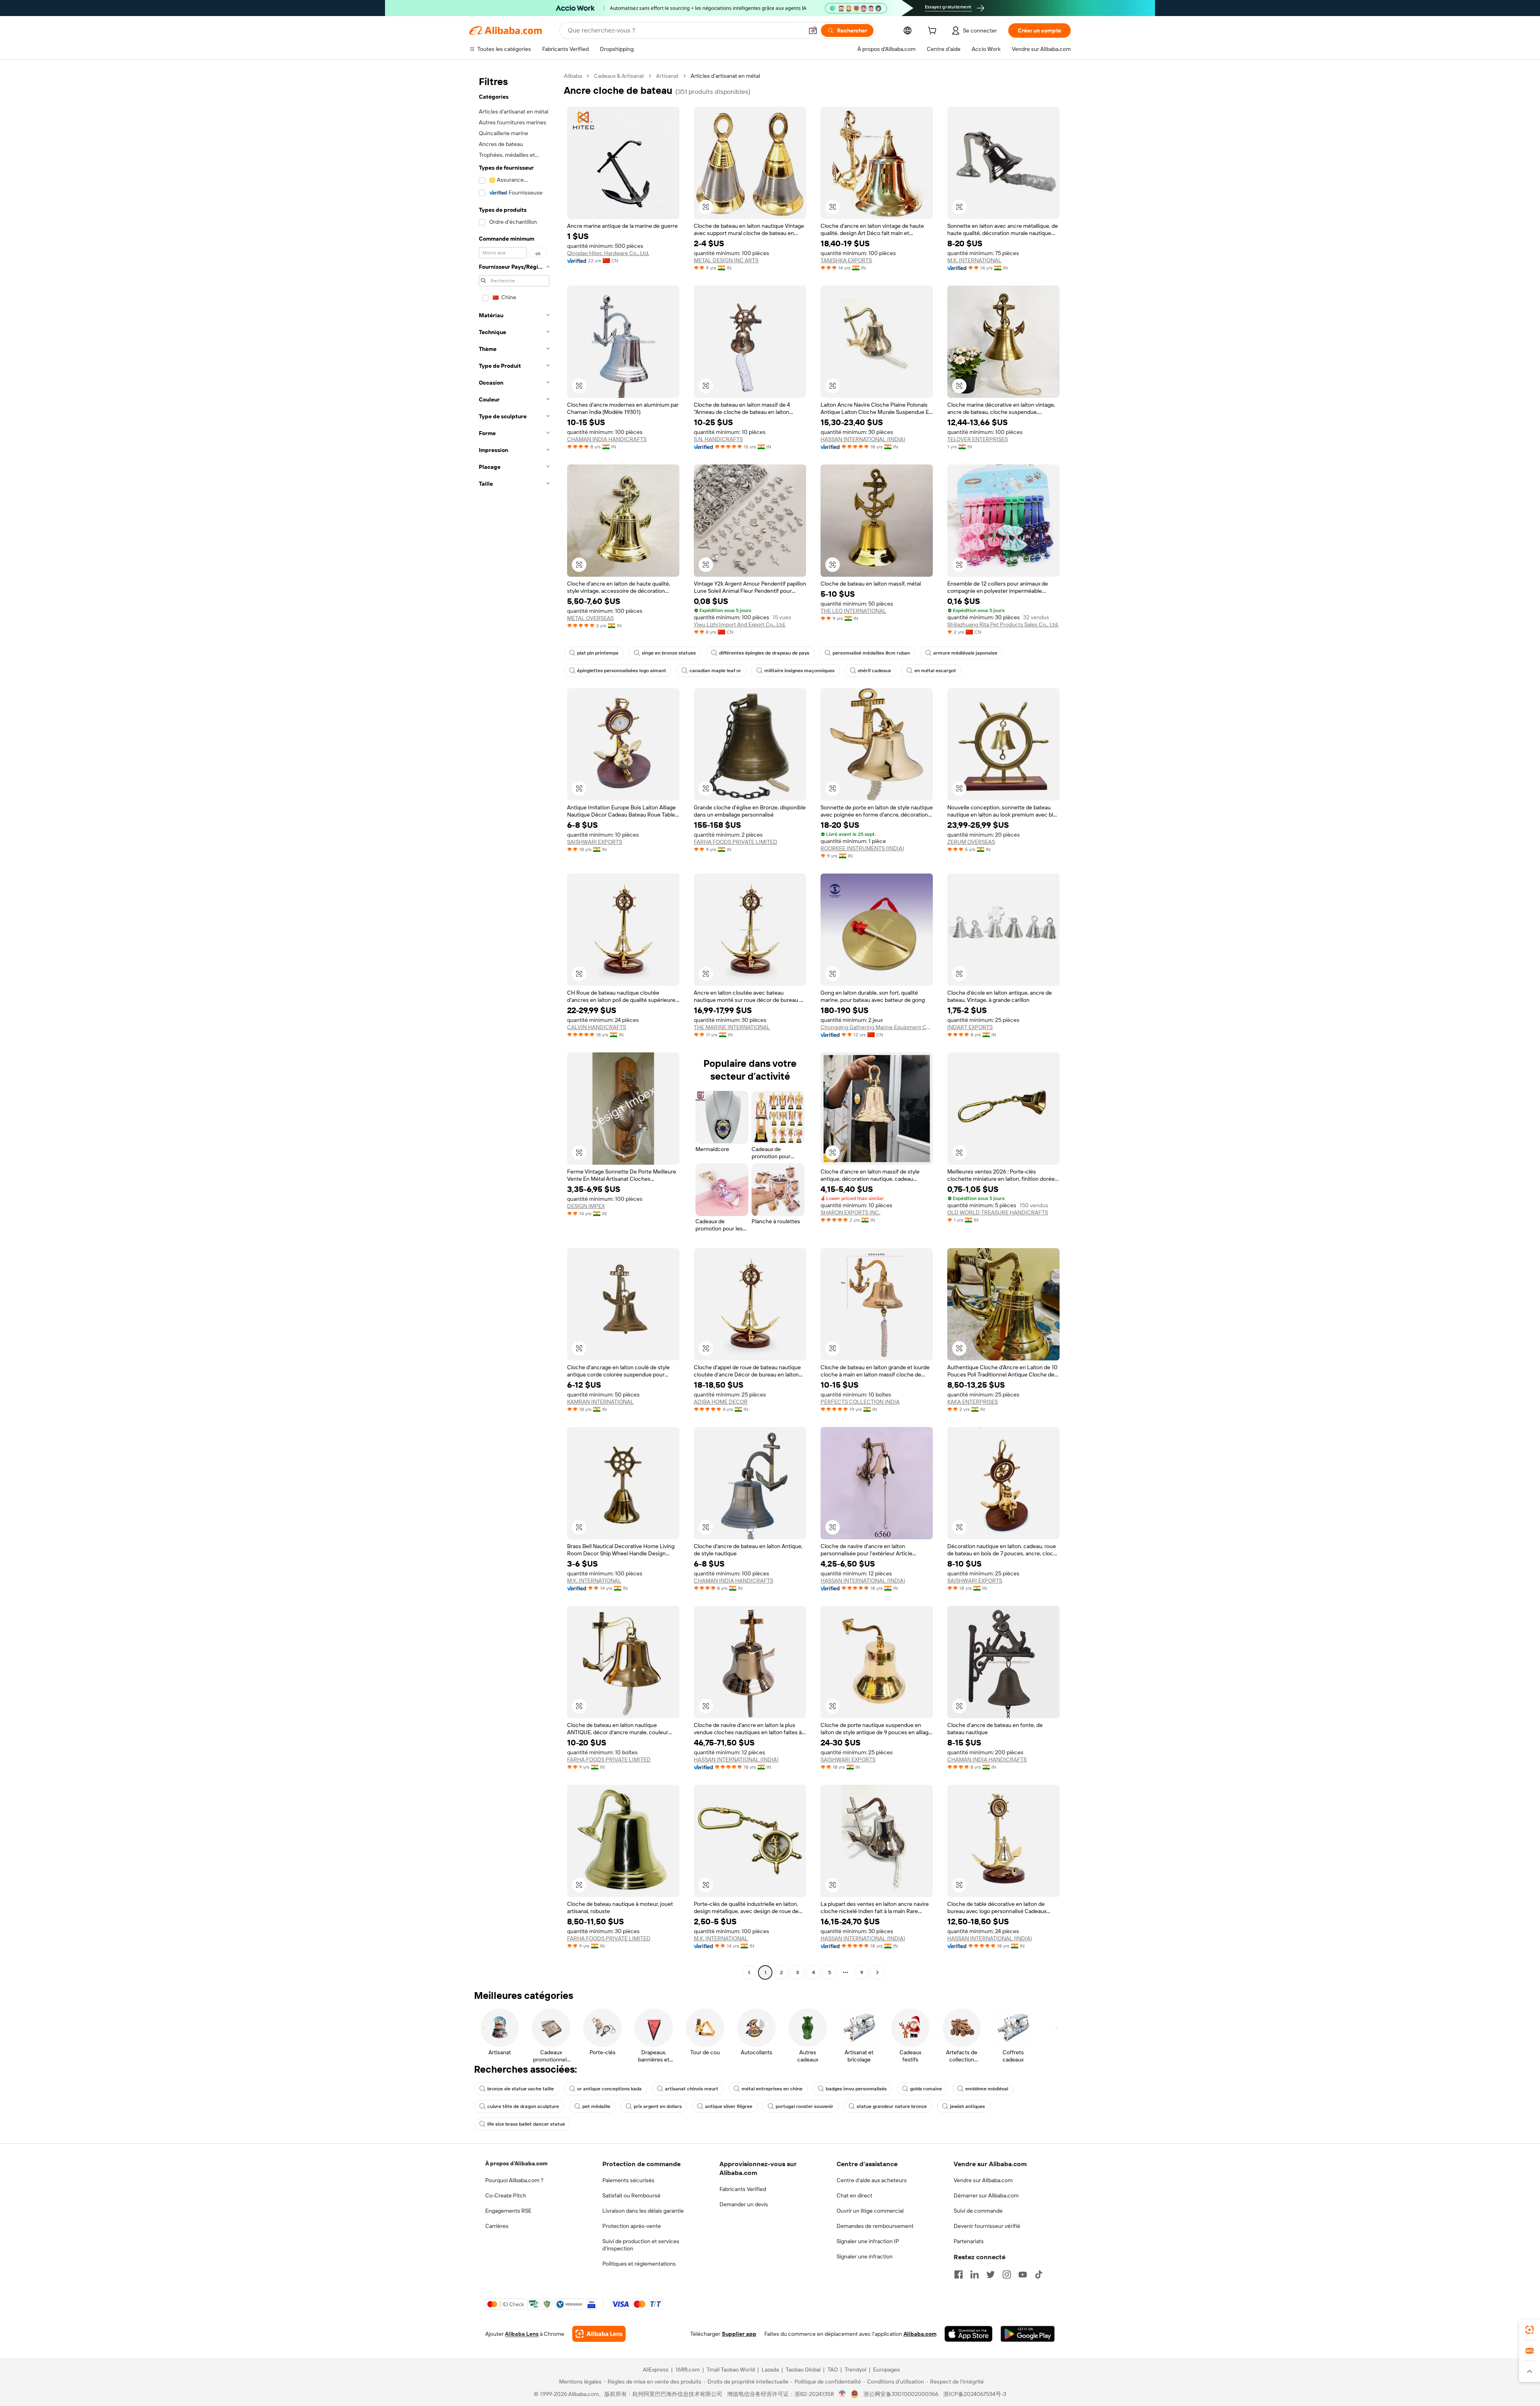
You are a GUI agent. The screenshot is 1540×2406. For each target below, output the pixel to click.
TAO (833, 2370)
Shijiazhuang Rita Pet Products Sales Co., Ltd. (1003, 624)
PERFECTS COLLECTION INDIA (860, 1402)
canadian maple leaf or (715, 671)
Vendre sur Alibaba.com (983, 2180)
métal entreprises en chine (772, 2089)
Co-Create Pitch (506, 2195)
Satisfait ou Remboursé (631, 2195)
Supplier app (739, 2334)
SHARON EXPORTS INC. (850, 1212)
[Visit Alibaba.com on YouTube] (1023, 2274)
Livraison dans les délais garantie (643, 2211)
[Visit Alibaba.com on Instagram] (1007, 2274)
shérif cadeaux (874, 671)
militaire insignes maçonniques (799, 671)
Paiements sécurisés (628, 2180)
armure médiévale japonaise (965, 653)
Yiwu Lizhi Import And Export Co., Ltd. (740, 624)
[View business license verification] (842, 2394)
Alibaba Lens (522, 2334)
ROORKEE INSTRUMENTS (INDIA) (862, 848)
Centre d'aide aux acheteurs (872, 2180)
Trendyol (855, 2370)
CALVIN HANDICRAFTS (597, 1027)
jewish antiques (968, 2106)
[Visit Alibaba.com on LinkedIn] (975, 2274)
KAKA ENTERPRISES (973, 1402)
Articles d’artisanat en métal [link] (725, 76)
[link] (1530, 2330)
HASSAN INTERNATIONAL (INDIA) (863, 439)
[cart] (934, 32)
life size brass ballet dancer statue (526, 2124)
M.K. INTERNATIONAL (974, 260)
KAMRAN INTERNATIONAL (600, 1402)
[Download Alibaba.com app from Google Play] (1028, 2334)
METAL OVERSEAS (590, 618)
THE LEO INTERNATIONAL (853, 611)
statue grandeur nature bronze (892, 2106)
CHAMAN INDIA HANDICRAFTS (607, 439)
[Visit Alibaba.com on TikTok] (1039, 2274)
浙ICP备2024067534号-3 (975, 2394)
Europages (887, 2370)
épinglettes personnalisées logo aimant (622, 671)
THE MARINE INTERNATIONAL (732, 1027)
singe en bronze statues (669, 653)
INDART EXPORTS (970, 1027)
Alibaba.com (920, 2334)
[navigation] (514, 1025)
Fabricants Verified (743, 2189)
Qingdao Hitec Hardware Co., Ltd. (608, 253)
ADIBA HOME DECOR (721, 1402)
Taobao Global (803, 2370)
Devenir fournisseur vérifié (987, 2226)
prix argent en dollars (658, 2106)
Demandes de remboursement (875, 2226)
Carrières (497, 2226)
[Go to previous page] (749, 1972)
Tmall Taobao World (731, 2370)
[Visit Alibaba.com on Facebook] (958, 2274)
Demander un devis (744, 2204)
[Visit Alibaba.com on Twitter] (991, 2274)
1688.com (688, 2370)
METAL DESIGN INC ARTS (726, 260)
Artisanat (667, 76)
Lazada (770, 2370)
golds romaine (926, 2089)
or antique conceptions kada (609, 2089)
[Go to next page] (877, 1972)
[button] (813, 30)
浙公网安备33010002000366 (901, 2394)
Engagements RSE (508, 2211)
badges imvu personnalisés (856, 2089)
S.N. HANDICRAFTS (718, 439)
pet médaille (596, 2106)
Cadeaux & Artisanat (619, 76)
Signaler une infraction (865, 2256)
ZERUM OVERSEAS (971, 842)
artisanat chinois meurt (692, 2089)
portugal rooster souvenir (804, 2106)
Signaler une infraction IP (868, 2241)
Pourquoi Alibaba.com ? (514, 2180)
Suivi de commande (978, 2211)
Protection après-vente (632, 2226)
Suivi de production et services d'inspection (641, 2245)
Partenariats (969, 2241)
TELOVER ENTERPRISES (978, 439)
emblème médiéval (987, 2089)
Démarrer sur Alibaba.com (986, 2195)
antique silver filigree (729, 2106)
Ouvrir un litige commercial (870, 2211)
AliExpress (656, 2370)
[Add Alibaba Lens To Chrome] (599, 2334)
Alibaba (573, 76)
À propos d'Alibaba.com (516, 2163)
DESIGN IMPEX (586, 1206)
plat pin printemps (598, 653)
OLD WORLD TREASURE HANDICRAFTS (998, 1212)
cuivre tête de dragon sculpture (523, 2106)
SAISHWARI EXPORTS (595, 842)
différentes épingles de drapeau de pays (764, 653)
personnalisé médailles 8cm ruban (871, 653)
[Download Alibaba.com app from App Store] (969, 2334)
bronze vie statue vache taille (521, 2089)
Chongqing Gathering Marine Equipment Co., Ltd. (877, 1027)
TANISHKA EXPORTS (846, 260)
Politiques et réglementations (639, 2264)
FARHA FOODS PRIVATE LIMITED (736, 842)
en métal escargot (935, 671)
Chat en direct (854, 2195)
